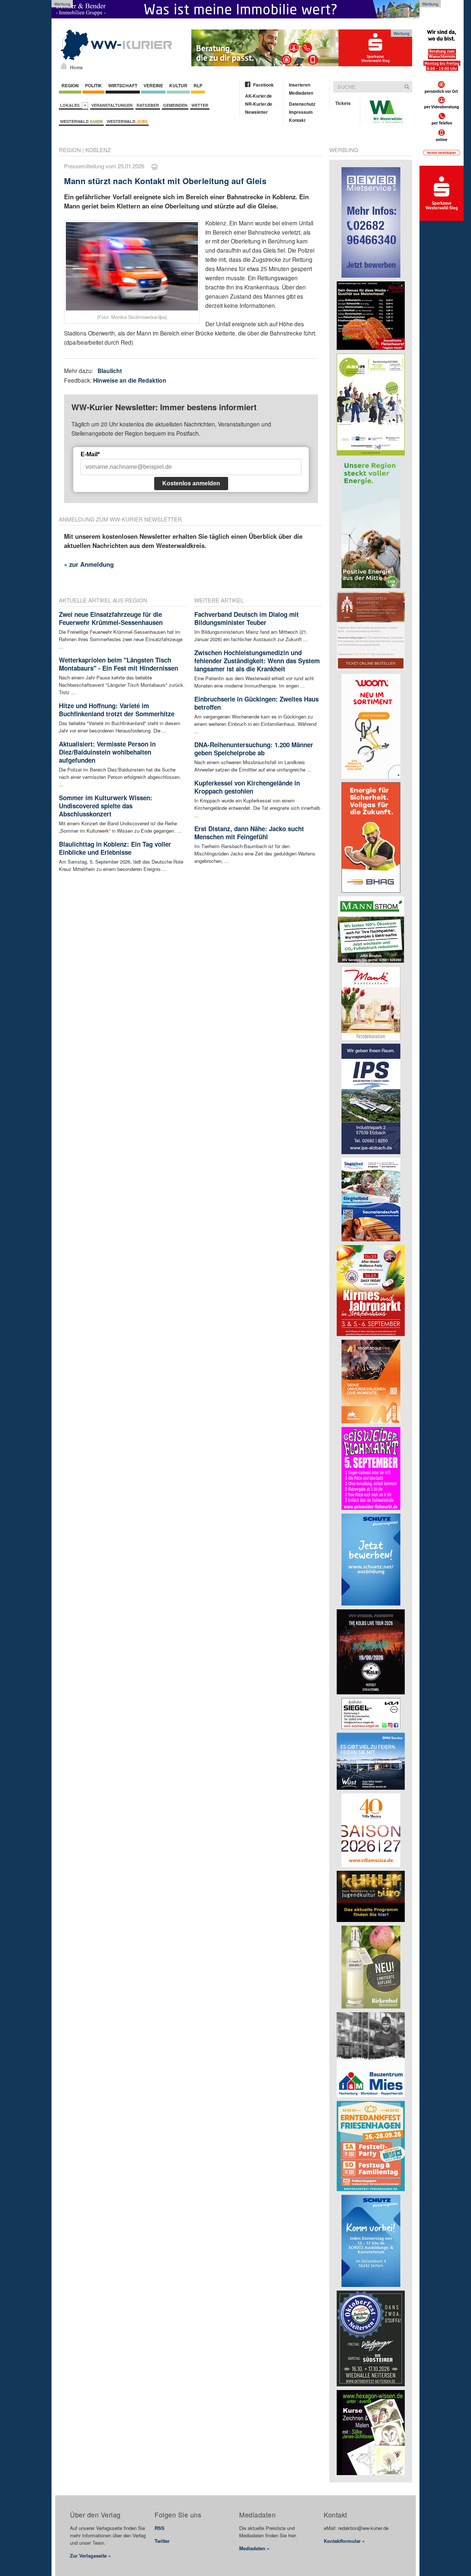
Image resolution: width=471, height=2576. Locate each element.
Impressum (301, 112)
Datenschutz (302, 104)
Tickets (343, 103)
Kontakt (297, 120)
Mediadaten (301, 93)
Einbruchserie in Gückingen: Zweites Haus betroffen (256, 703)
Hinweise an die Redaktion (130, 380)
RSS (160, 2528)
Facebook (263, 85)
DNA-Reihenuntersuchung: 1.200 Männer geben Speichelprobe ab (254, 749)
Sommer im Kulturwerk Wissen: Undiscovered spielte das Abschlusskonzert (106, 806)
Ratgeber (148, 105)
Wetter (200, 105)
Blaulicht (110, 371)
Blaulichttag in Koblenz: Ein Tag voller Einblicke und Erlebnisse (115, 848)
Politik (93, 85)
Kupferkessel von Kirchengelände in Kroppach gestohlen (247, 787)
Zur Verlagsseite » (90, 2556)
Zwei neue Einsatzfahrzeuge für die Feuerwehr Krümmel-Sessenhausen (111, 618)
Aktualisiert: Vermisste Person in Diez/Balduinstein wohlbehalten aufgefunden (107, 752)
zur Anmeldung (91, 564)
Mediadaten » (254, 2548)
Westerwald (81, 121)
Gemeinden (175, 105)
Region (70, 85)
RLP (198, 85)
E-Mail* (90, 454)
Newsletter (256, 112)
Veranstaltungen (112, 105)
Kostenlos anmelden (191, 483)
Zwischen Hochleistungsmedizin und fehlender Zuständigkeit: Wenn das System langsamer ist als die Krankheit (257, 661)
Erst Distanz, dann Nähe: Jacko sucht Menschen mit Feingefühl (249, 833)
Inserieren (300, 85)
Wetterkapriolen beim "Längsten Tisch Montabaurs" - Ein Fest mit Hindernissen (118, 664)
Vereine (153, 85)
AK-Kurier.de (258, 96)
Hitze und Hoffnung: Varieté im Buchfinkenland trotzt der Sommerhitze (117, 710)
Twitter (162, 2541)
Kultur (178, 85)
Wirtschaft (123, 85)
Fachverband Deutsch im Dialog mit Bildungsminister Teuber (247, 618)
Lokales (71, 105)
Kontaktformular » (344, 2541)
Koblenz (98, 150)
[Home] (64, 66)
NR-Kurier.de (259, 104)
